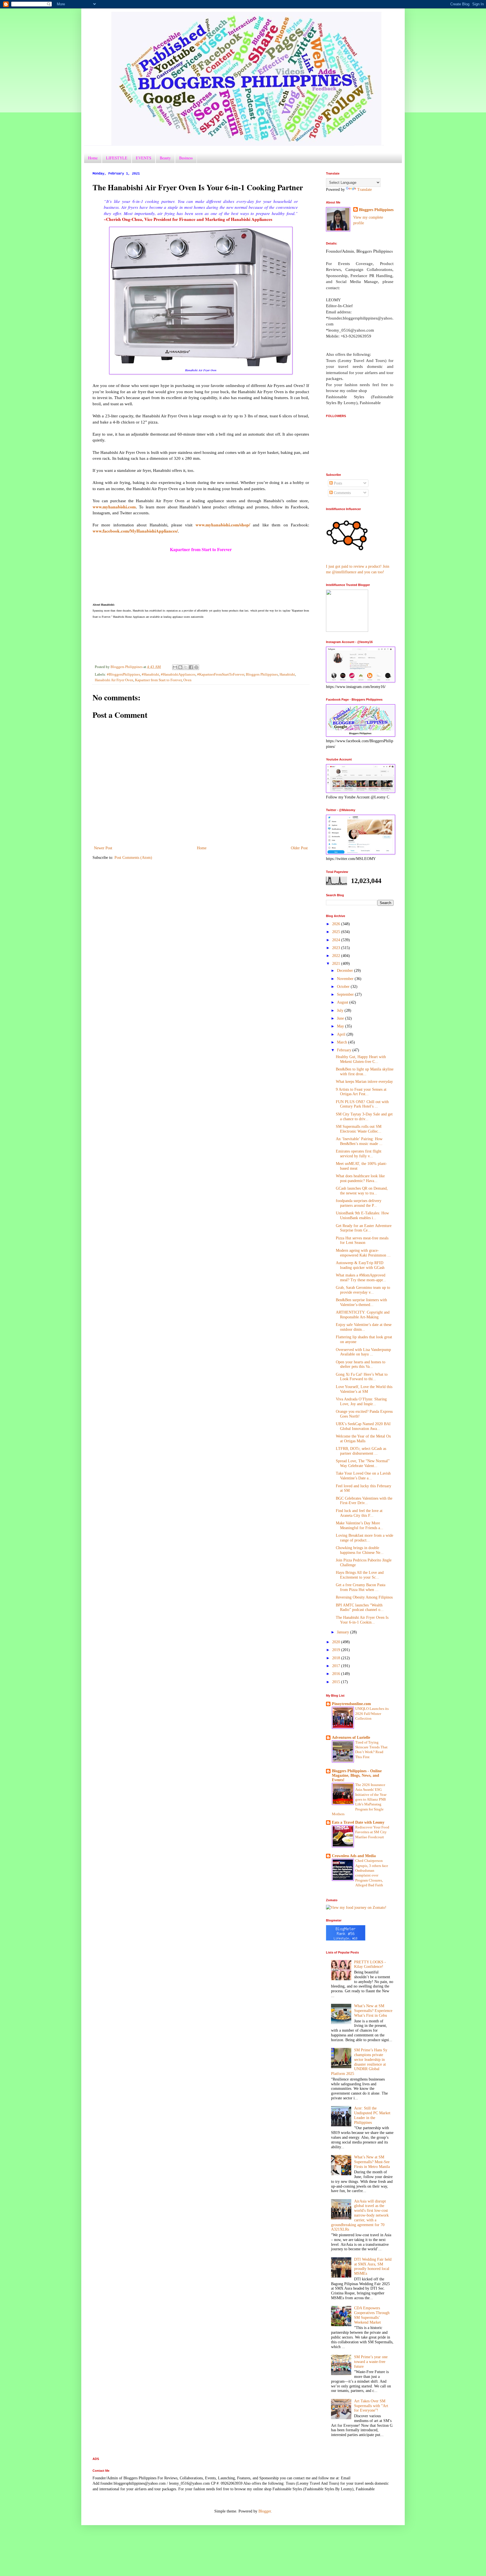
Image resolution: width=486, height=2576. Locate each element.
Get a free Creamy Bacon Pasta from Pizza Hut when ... (361, 1587)
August (343, 1002)
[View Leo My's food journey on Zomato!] (356, 1908)
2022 (337, 956)
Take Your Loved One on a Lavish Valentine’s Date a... (363, 1476)
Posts (337, 483)
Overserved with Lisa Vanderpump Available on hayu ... (363, 1352)
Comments (342, 493)
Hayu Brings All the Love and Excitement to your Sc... (360, 1575)
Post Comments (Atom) (133, 858)
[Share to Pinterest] (196, 667)
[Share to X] (186, 667)
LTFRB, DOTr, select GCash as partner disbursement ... (361, 1451)
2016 (337, 1674)
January (344, 1632)
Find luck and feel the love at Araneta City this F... (359, 1513)
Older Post (299, 848)
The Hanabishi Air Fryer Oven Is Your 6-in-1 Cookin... (362, 1620)
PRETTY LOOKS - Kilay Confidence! (370, 1964)
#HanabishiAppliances (178, 674)
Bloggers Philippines (262, 674)
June (341, 1018)
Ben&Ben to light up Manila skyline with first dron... (365, 1072)
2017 (337, 1666)
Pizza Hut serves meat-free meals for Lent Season (362, 1241)
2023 (337, 948)
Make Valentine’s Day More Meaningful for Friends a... (360, 1525)
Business (186, 158)
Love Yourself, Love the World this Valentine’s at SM (364, 1389)
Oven (187, 680)
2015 (337, 1682)
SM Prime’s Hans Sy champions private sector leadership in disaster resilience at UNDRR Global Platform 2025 (359, 2062)
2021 (337, 964)
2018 (337, 1658)
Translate (364, 190)
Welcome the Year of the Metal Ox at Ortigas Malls (363, 1439)
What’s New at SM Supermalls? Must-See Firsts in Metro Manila (372, 2162)
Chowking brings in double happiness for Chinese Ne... (360, 1550)
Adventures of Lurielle (351, 1738)
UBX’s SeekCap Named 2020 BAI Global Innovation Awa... (363, 1426)
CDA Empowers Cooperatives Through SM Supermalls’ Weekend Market (372, 2315)
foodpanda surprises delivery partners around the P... (359, 1203)
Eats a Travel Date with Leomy (358, 1822)
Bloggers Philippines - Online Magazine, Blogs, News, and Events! (357, 1775)
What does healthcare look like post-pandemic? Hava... (360, 1178)
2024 (337, 940)
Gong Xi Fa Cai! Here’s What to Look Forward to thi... (362, 1377)
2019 (337, 1650)
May (341, 1026)
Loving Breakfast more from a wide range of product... (364, 1538)
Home (93, 158)
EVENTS (144, 158)
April (342, 1034)
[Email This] (175, 667)
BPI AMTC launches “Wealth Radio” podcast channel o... (360, 1608)
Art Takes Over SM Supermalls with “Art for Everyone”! (371, 2406)
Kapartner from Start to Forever (158, 680)
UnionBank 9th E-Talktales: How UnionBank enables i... (362, 1215)
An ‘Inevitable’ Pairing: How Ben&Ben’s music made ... (359, 1141)
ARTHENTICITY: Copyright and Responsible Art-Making (363, 1315)
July (341, 1010)
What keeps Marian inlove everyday (364, 1082)
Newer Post (103, 848)
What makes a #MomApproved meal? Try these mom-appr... (361, 1278)
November (346, 979)
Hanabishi (287, 674)
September (346, 994)
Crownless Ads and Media (354, 1856)
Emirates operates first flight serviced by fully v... (359, 1154)
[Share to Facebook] (191, 667)
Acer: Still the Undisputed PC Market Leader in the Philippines (372, 2115)
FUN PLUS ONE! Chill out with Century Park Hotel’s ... (362, 1104)
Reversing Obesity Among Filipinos (364, 1597)
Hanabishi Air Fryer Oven (114, 680)
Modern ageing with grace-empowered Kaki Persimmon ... (363, 1253)
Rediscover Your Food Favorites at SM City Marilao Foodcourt (372, 1832)
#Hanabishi (150, 674)
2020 (337, 1642)
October (344, 987)
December (346, 971)
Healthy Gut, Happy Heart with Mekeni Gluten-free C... (361, 1059)
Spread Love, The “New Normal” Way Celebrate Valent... (363, 1463)
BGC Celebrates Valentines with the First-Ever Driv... (364, 1501)
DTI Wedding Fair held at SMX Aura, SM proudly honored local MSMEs (373, 2266)
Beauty (165, 158)
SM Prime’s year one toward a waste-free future (371, 2362)
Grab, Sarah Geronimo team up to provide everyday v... (363, 1290)
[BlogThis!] (180, 667)
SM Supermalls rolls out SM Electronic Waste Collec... (359, 1129)
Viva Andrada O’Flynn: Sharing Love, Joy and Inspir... (361, 1402)
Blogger (265, 2511)
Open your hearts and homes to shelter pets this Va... (361, 1364)
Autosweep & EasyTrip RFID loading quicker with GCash (360, 1265)
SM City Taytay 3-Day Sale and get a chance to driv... (364, 1117)
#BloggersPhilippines (123, 674)
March (343, 1042)
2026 (337, 924)
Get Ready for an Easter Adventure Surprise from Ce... (364, 1228)
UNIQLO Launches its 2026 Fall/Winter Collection (372, 1713)
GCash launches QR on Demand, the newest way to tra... (362, 1191)
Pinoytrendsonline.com (351, 1704)
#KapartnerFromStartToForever (221, 674)
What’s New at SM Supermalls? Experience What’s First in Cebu (373, 2011)
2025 (337, 932)
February (345, 1050)
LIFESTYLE (117, 158)
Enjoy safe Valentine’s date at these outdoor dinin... (364, 1327)
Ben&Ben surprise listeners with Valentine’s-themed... (361, 1302)
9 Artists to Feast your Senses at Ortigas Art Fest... (361, 1092)
